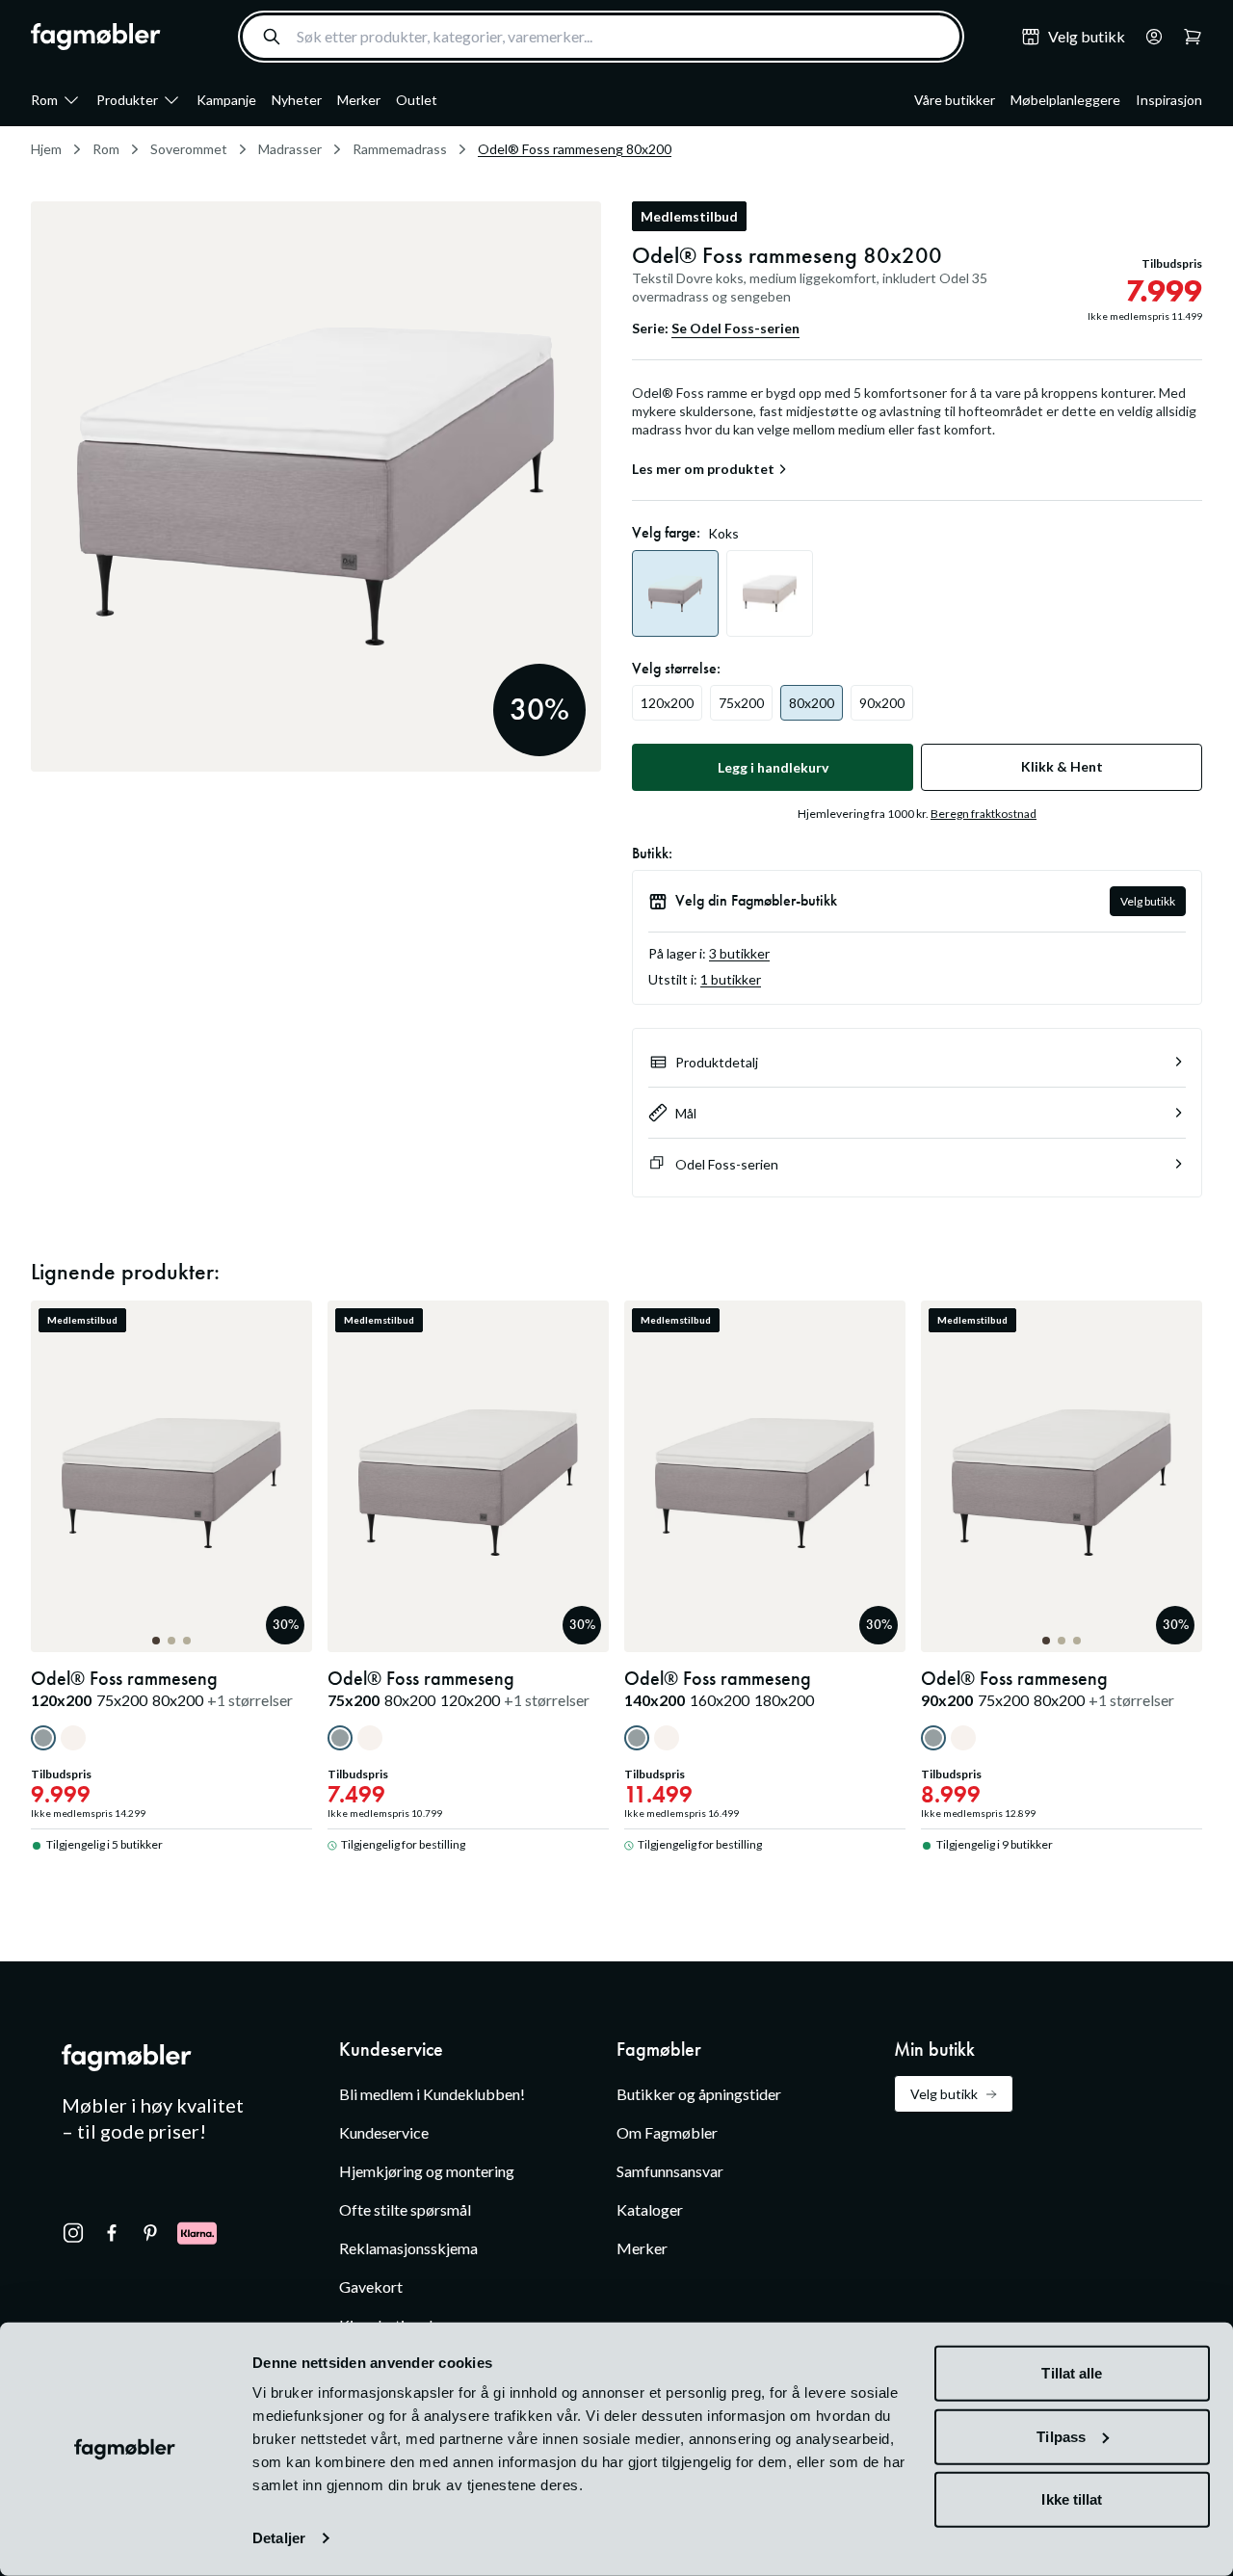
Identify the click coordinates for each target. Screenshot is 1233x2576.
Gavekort (371, 2287)
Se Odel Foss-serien (735, 328)
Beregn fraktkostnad (984, 814)
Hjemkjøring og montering (427, 2171)
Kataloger (650, 2209)
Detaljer (279, 2538)
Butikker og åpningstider (699, 2094)
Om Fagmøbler (667, 2132)
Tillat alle (1072, 2373)
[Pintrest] (150, 2233)
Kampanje (226, 100)
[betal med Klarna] (197, 2233)
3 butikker (739, 953)
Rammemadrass (400, 149)
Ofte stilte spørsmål (405, 2209)
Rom (44, 100)
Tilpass (1061, 2436)
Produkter (127, 100)
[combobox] (601, 37)
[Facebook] (112, 2233)
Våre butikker (955, 100)
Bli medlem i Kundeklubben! (432, 2094)
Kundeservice (384, 2132)
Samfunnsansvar (670, 2171)
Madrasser (290, 149)
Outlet (417, 100)
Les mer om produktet (703, 469)
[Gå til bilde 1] (156, 1641)
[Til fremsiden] (96, 37)
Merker (359, 100)
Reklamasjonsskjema (408, 2248)
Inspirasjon (1169, 100)
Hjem (46, 149)
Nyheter (297, 100)
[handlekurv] (1148, 37)
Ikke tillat (1072, 2499)
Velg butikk (1148, 901)
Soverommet (189, 149)
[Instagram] (73, 2233)
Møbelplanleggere (1065, 100)
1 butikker (731, 979)
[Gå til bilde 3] (187, 1641)
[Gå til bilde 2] (171, 1641)
